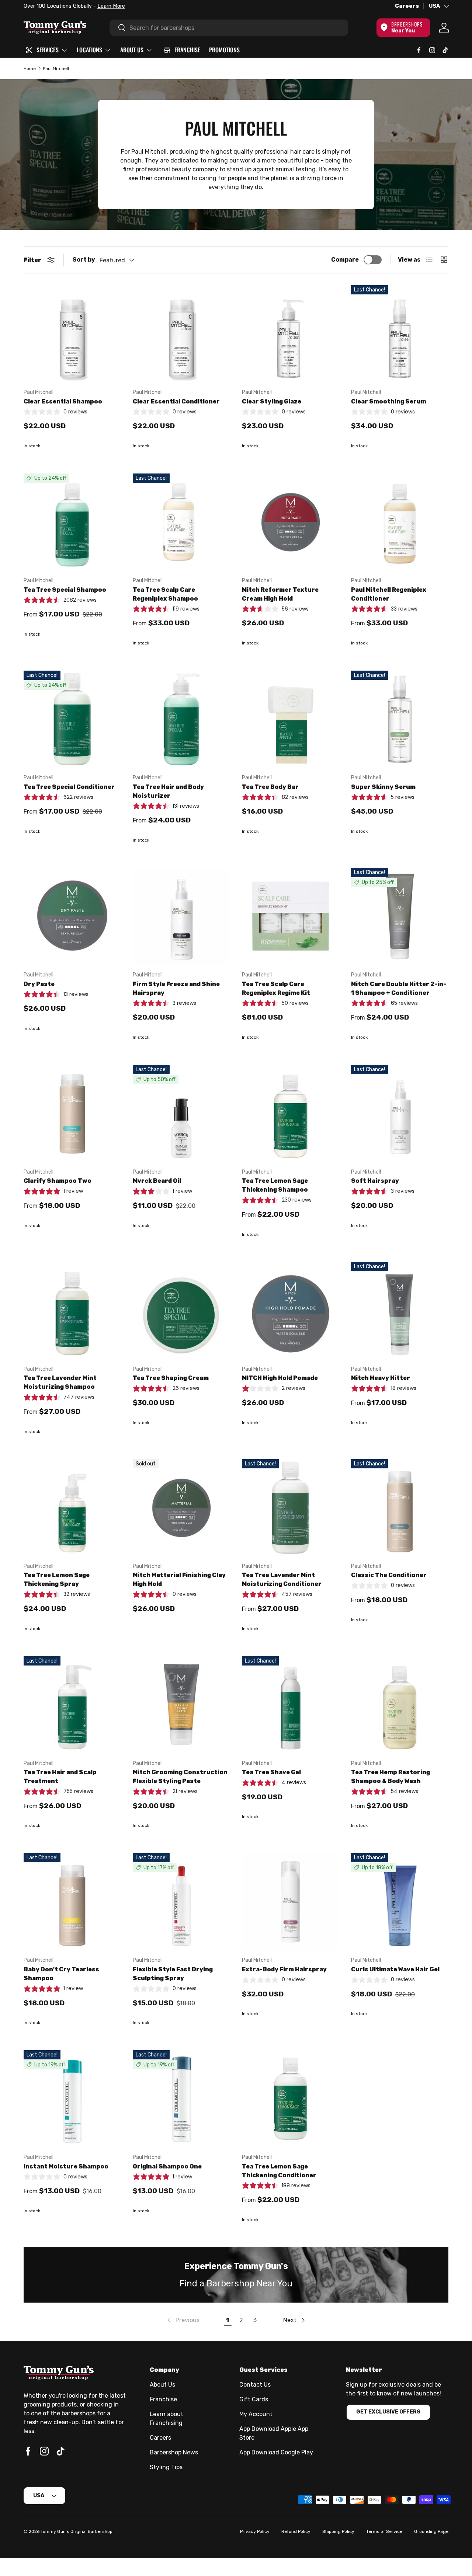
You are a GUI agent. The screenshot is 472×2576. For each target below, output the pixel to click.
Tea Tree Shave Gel (271, 1772)
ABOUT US (132, 50)
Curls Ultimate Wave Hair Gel (395, 1969)
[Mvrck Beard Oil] (181, 1114)
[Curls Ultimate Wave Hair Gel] (400, 1902)
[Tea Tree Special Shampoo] (72, 522)
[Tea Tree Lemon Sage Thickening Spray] (72, 1508)
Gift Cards (254, 2399)
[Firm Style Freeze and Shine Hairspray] (181, 916)
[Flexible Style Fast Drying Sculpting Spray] (181, 1902)
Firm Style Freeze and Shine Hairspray (176, 988)
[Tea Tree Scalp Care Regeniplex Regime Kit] (291, 916)
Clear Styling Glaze (272, 401)
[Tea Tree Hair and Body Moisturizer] (181, 719)
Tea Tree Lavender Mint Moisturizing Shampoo (60, 1382)
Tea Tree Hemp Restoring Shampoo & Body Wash (391, 1777)
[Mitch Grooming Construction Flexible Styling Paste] (181, 1705)
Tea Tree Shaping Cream (171, 1378)
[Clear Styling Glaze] (291, 334)
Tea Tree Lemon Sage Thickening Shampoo (275, 1185)
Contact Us (255, 2385)
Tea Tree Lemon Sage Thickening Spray (57, 1579)
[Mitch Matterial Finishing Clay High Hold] (181, 1508)
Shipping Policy (338, 2531)
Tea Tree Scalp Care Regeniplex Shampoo (165, 594)
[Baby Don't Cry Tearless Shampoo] (72, 1902)
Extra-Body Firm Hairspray (284, 1969)
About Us (162, 2385)
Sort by (84, 260)
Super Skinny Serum (383, 787)
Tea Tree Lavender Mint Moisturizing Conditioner (282, 1579)
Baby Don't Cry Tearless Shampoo (61, 1974)
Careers (407, 6)
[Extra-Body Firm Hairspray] (291, 1902)
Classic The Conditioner (389, 1575)
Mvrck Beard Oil (157, 1181)
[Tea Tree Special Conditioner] (72, 719)
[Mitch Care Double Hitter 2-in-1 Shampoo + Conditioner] (400, 916)
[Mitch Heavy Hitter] (400, 1311)
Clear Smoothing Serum (389, 401)
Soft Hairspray (375, 1181)
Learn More (111, 6)
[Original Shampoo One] (181, 2099)
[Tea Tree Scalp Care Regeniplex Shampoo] (181, 522)
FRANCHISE (187, 50)
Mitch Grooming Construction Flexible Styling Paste (180, 1777)
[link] (183, 2320)
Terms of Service (384, 2531)
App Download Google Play (276, 2452)
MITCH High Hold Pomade (280, 1378)
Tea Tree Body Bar (270, 787)
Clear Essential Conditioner (176, 401)
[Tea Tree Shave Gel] (291, 1705)
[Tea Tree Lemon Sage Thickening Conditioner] (291, 2099)
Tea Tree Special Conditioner (69, 787)
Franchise (163, 2399)
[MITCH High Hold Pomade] (291, 1311)
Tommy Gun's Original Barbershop (77, 2531)
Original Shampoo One (167, 2166)
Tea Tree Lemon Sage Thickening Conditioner (279, 2171)
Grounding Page (431, 2531)
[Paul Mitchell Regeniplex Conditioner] (400, 522)
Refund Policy (296, 2531)
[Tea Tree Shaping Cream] (181, 1311)
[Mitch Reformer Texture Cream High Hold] (291, 522)
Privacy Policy (255, 2531)
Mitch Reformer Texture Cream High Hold (280, 594)
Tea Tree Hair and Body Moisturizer (168, 791)
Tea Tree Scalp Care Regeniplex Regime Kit (276, 988)
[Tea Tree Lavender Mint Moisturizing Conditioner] (291, 1508)
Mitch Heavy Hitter (381, 1378)
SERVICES (48, 50)
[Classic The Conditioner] (400, 1508)
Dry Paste (39, 984)
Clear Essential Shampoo (63, 401)
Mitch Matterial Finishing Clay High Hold (179, 1579)
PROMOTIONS (224, 50)
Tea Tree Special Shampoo (65, 590)
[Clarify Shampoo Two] (72, 1114)
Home (30, 69)
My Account (256, 2414)
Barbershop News (174, 2452)
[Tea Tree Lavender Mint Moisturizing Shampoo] (72, 1311)
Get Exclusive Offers (388, 2412)
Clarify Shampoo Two (58, 1181)
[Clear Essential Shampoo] (72, 334)
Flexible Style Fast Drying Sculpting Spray (173, 1974)
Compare (345, 260)
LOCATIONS (89, 50)
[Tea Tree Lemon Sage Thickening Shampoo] (291, 1114)
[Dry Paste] (72, 916)
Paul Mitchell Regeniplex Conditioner (389, 594)
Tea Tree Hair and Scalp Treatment (60, 1777)
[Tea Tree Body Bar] (291, 719)
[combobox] (229, 28)
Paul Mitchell (56, 69)
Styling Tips (166, 2467)
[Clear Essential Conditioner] (181, 334)
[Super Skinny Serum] (400, 719)
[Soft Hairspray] (400, 1114)
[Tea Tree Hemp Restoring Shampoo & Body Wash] (400, 1705)
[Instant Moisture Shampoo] (72, 2099)
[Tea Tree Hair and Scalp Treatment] (72, 1705)
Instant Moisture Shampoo (66, 2166)
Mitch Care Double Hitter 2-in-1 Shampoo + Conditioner (399, 988)
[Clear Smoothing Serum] (400, 334)
